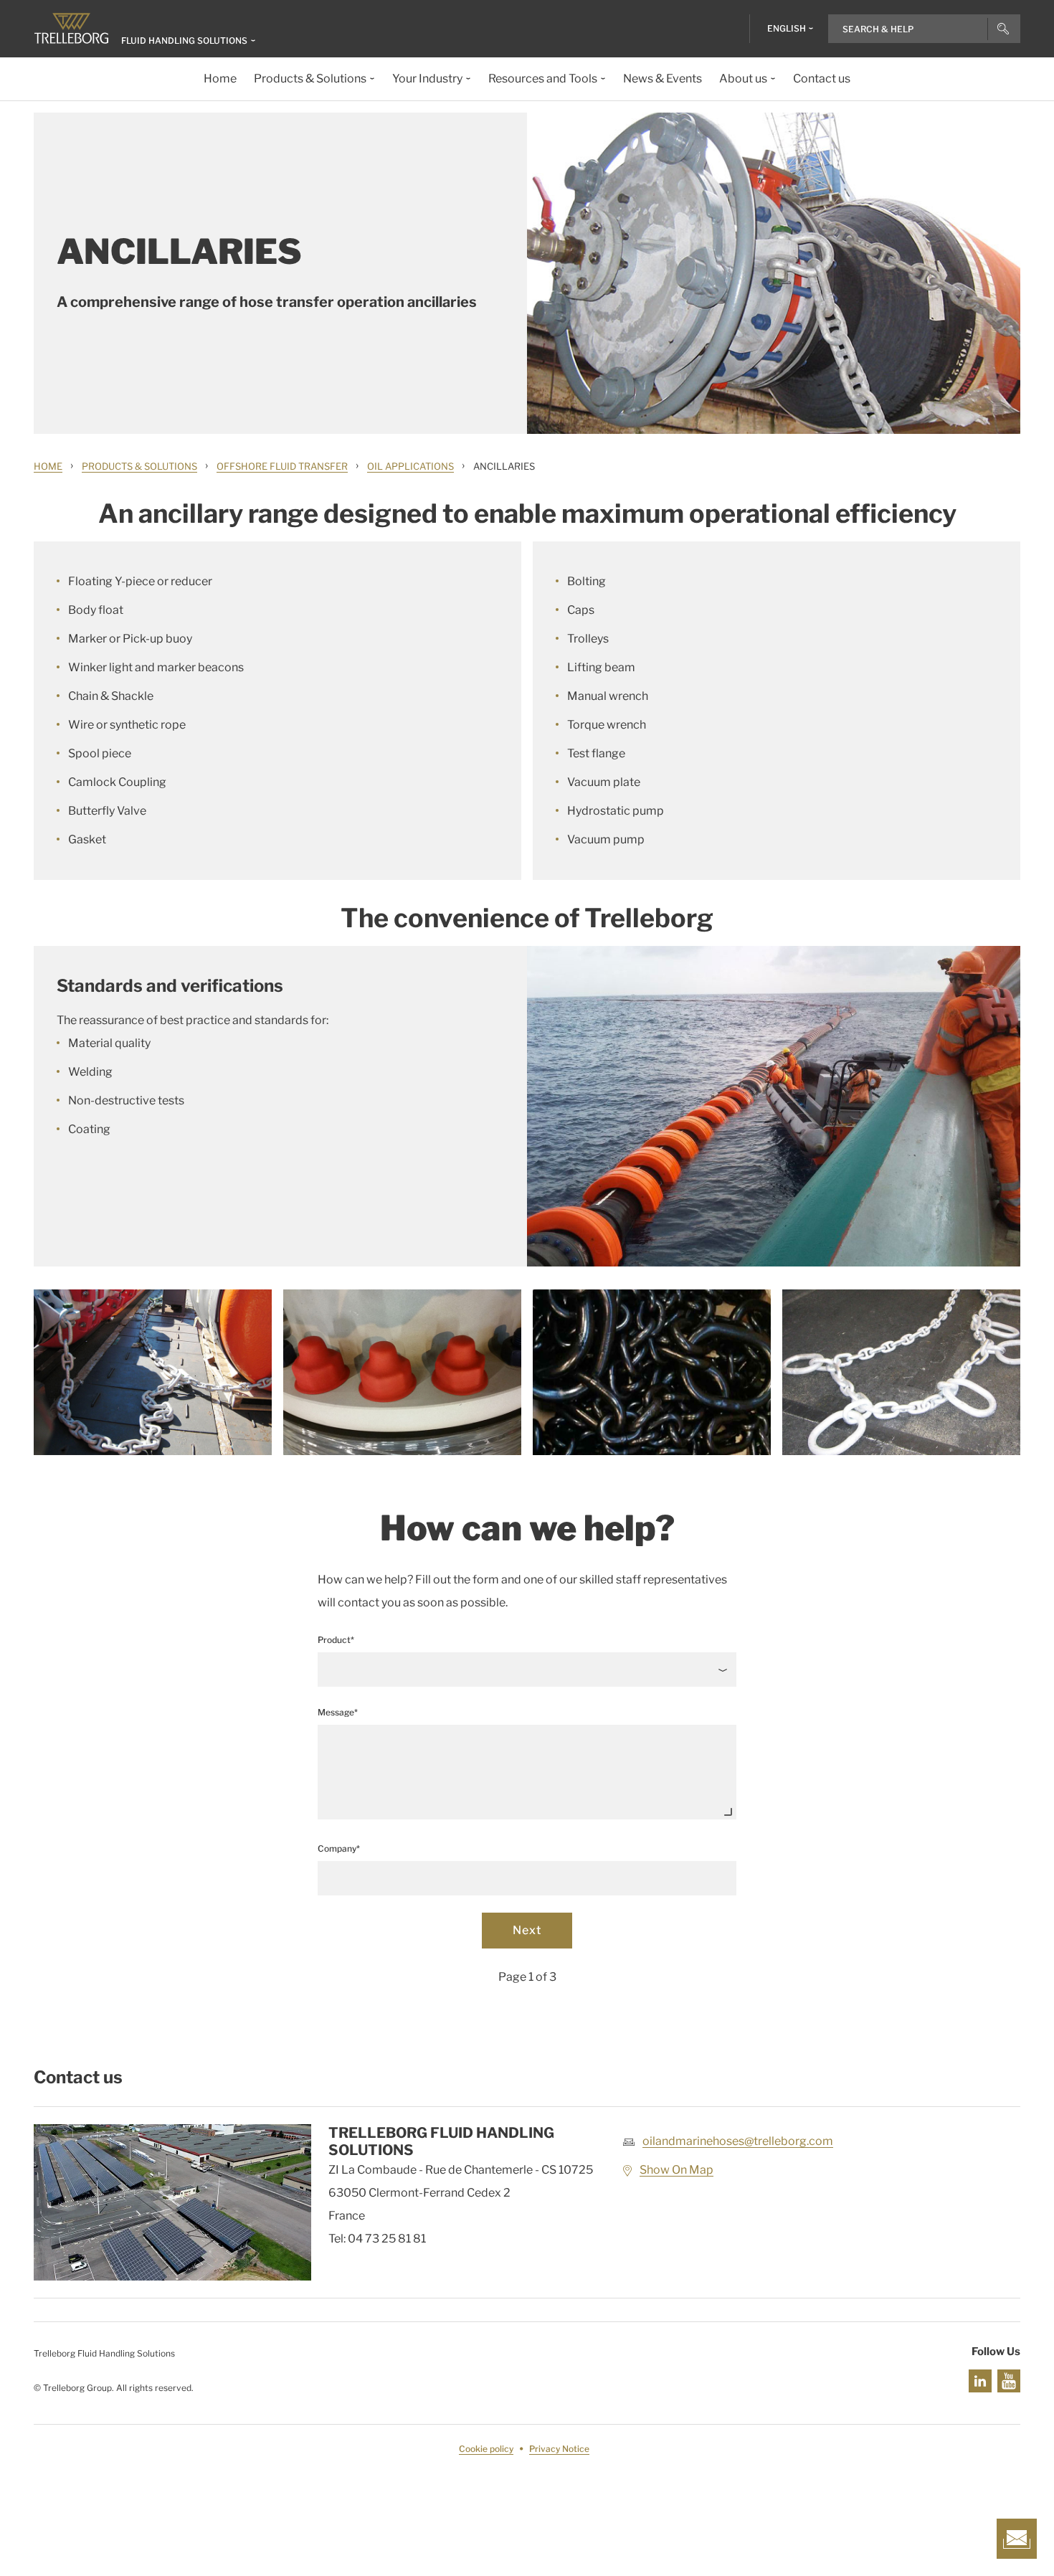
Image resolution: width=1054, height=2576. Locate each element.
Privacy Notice (559, 2449)
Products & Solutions (139, 466)
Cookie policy (486, 2449)
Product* (336, 1640)
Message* (338, 1712)
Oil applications (410, 466)
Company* (339, 1848)
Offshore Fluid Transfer (282, 466)
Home (48, 466)
